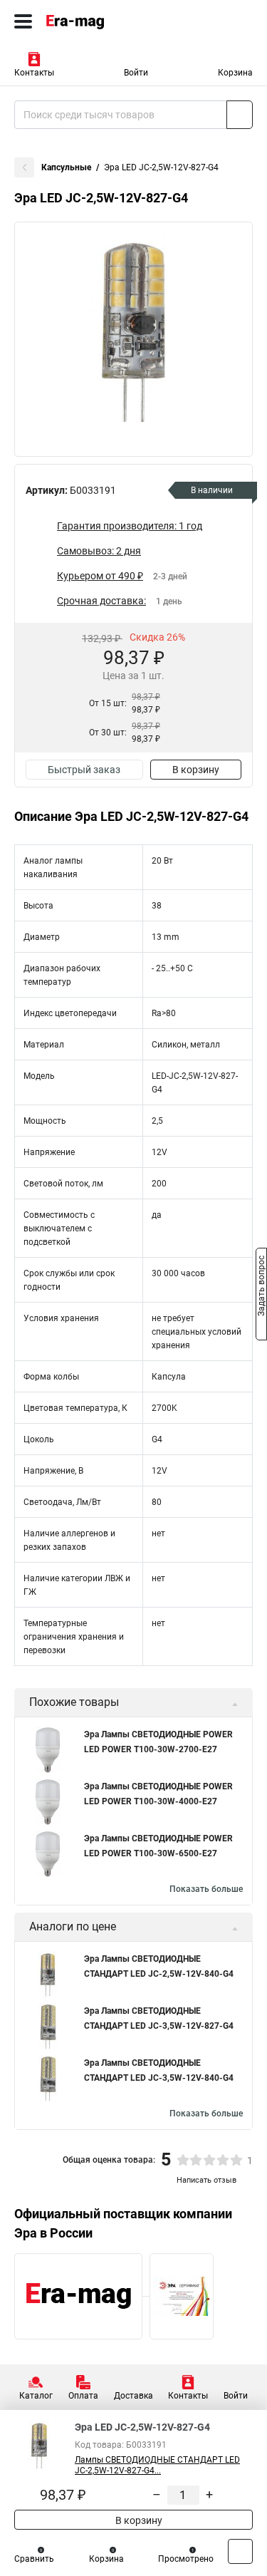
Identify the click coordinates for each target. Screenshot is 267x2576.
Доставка (133, 2396)
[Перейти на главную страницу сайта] (107, 21)
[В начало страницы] (240, 2551)
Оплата (83, 2396)
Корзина (235, 73)
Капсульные (66, 167)
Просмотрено (186, 2559)
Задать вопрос (261, 1287)
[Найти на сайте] (240, 115)
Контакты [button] (34, 73)
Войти (136, 73)
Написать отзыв (206, 2180)
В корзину (196, 770)
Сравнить (34, 2559)
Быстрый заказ (84, 770)
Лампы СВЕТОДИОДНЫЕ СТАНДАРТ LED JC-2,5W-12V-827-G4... (157, 2465)
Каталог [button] (36, 2396)
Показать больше (206, 1889)
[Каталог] (23, 21)
